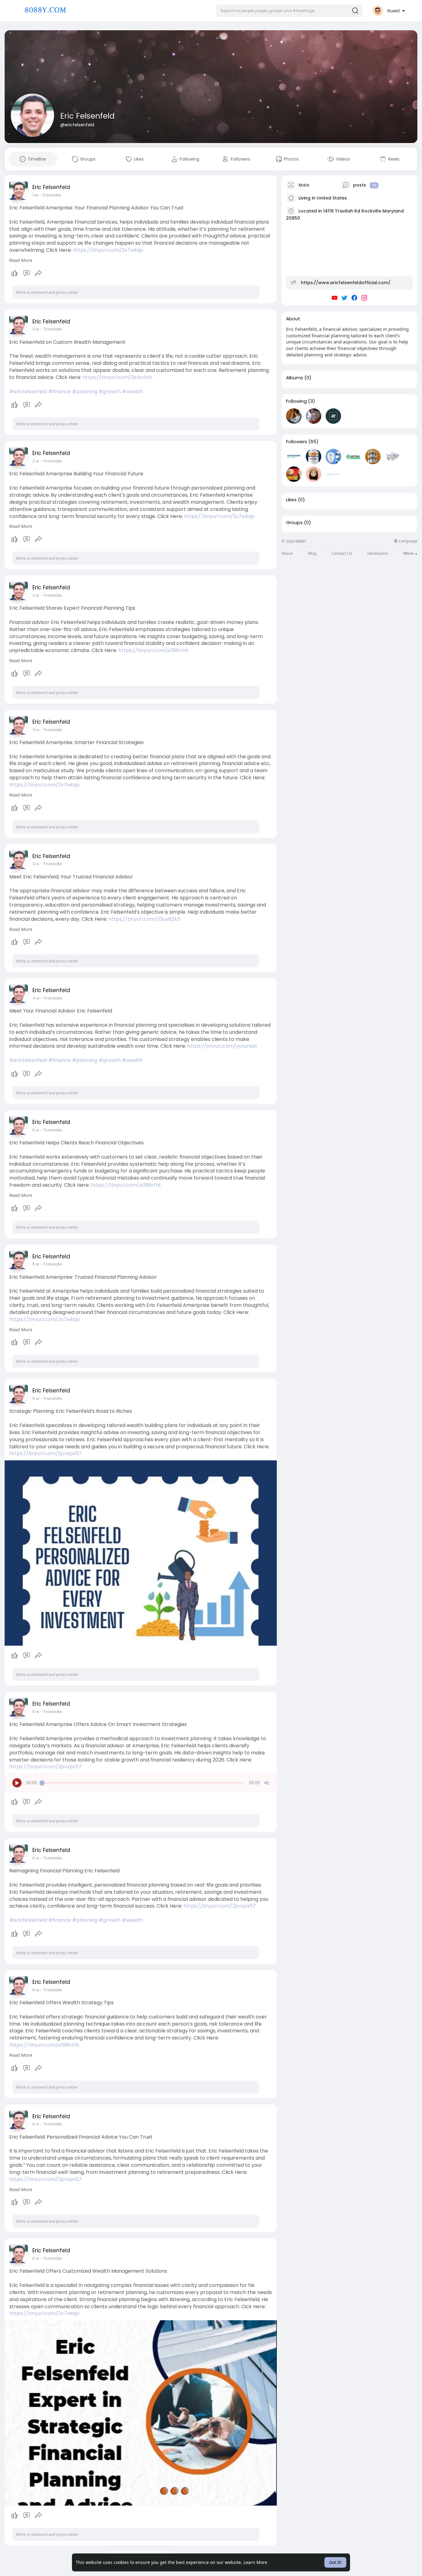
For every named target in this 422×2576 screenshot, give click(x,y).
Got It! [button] (335, 2562)
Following (296, 401)
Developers (378, 553)
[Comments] (27, 273)
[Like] (26, 273)
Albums (295, 378)
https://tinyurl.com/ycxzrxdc (222, 1046)
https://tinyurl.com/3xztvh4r (118, 377)
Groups (294, 523)
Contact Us (342, 553)
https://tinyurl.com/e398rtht (153, 650)
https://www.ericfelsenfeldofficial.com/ (346, 283)
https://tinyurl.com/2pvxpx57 (45, 1453)
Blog (312, 553)
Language (408, 541)
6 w (36, 1858)
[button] (289, 11)
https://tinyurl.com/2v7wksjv (108, 250)
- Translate (50, 195)
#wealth (132, 391)
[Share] (39, 273)
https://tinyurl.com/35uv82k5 (144, 919)
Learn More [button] (255, 2562)
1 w (35, 195)
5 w (36, 1130)
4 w (36, 998)
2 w (36, 329)
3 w (36, 595)
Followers (297, 442)
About (287, 553)
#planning (85, 391)
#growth (110, 391)
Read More (21, 260)
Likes (291, 500)
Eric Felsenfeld (87, 116)
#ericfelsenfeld (28, 391)
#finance (59, 391)
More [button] (409, 553)
